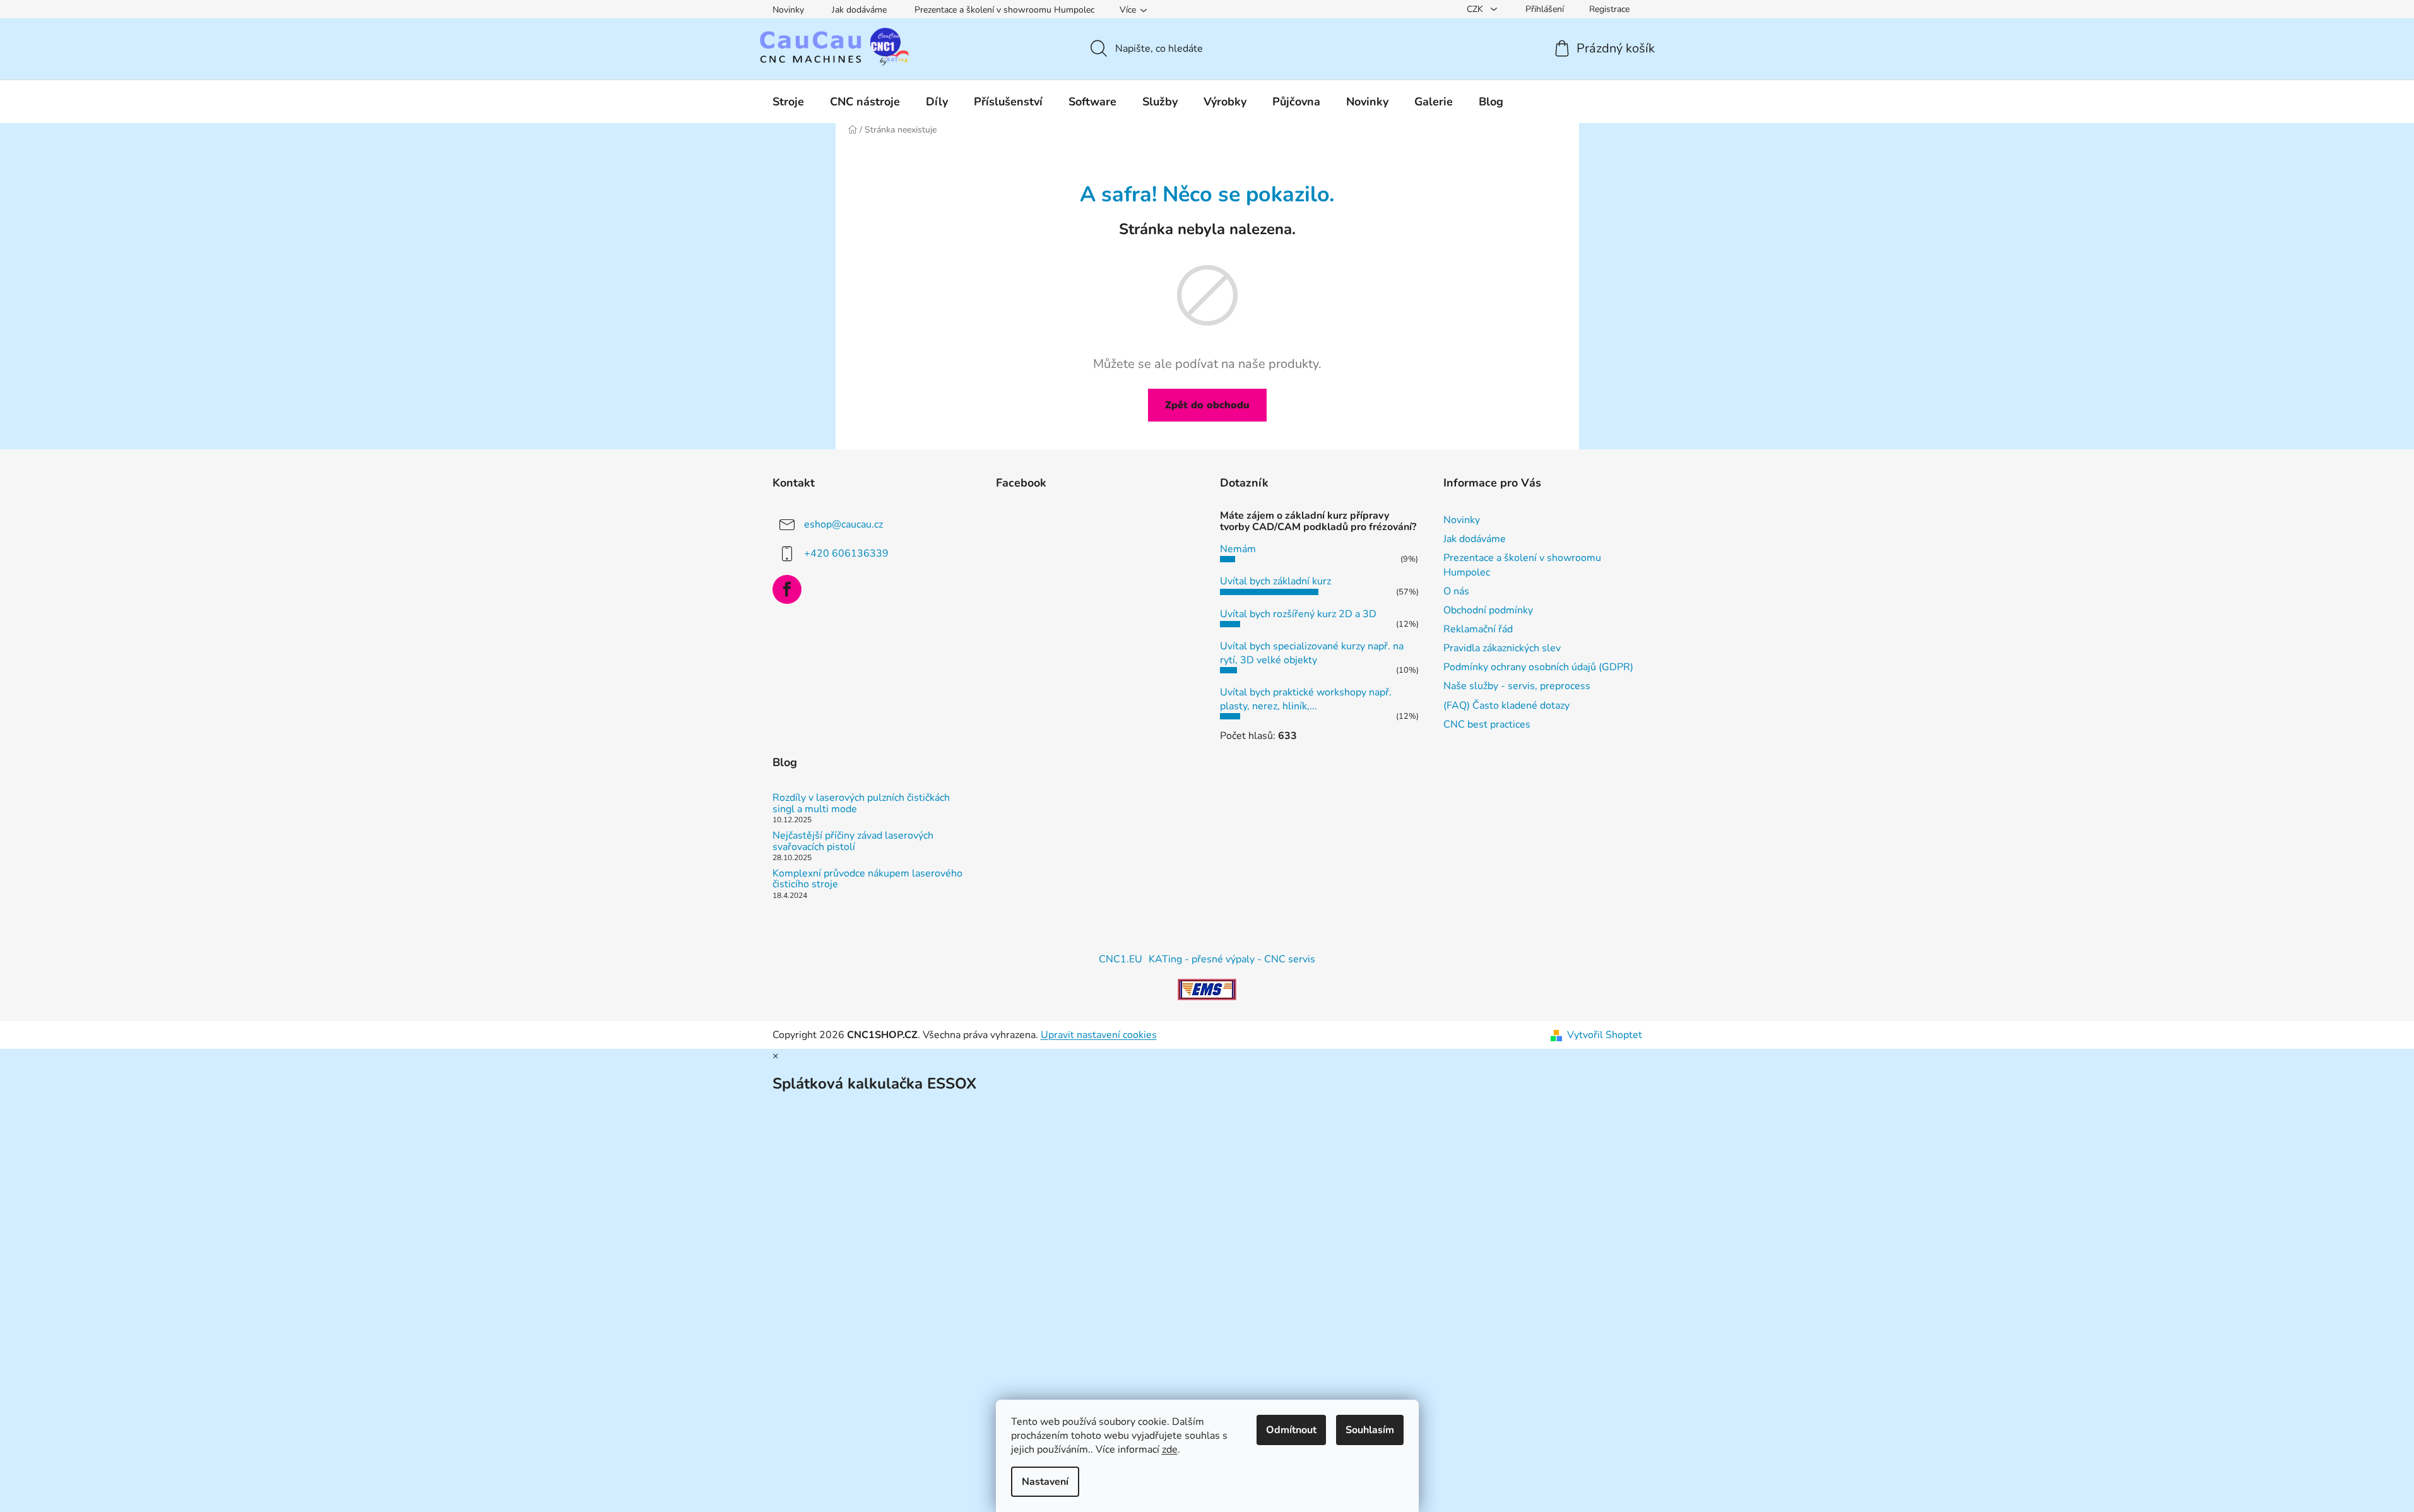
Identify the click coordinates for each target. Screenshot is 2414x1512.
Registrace (1609, 9)
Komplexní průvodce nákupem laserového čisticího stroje (867, 879)
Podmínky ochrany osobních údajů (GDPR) (1538, 667)
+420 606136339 (846, 553)
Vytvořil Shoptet (1605, 1035)
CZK (1476, 9)
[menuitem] (788, 102)
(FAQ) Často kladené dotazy (1506, 706)
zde (1170, 1450)
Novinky (788, 10)
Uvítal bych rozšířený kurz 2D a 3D (1298, 614)
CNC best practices (1487, 724)
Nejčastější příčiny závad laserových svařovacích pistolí (853, 842)
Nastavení (1045, 1482)
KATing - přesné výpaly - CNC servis (1232, 959)
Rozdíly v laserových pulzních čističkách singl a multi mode (861, 804)
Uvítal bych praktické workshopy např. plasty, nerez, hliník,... (1306, 699)
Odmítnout (1291, 1430)
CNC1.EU (1121, 959)
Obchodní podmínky (1488, 610)
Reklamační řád (1478, 629)
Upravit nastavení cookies (1099, 1035)
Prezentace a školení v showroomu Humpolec (1004, 10)
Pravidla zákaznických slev (1502, 648)
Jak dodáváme (859, 10)
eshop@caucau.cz (843, 524)
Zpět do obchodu (1207, 405)
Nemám (1238, 549)
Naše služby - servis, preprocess (1517, 686)
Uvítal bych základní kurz (1275, 581)
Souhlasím (1370, 1430)
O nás (1456, 591)
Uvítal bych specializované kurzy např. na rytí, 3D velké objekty (1312, 653)
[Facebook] (787, 589)
